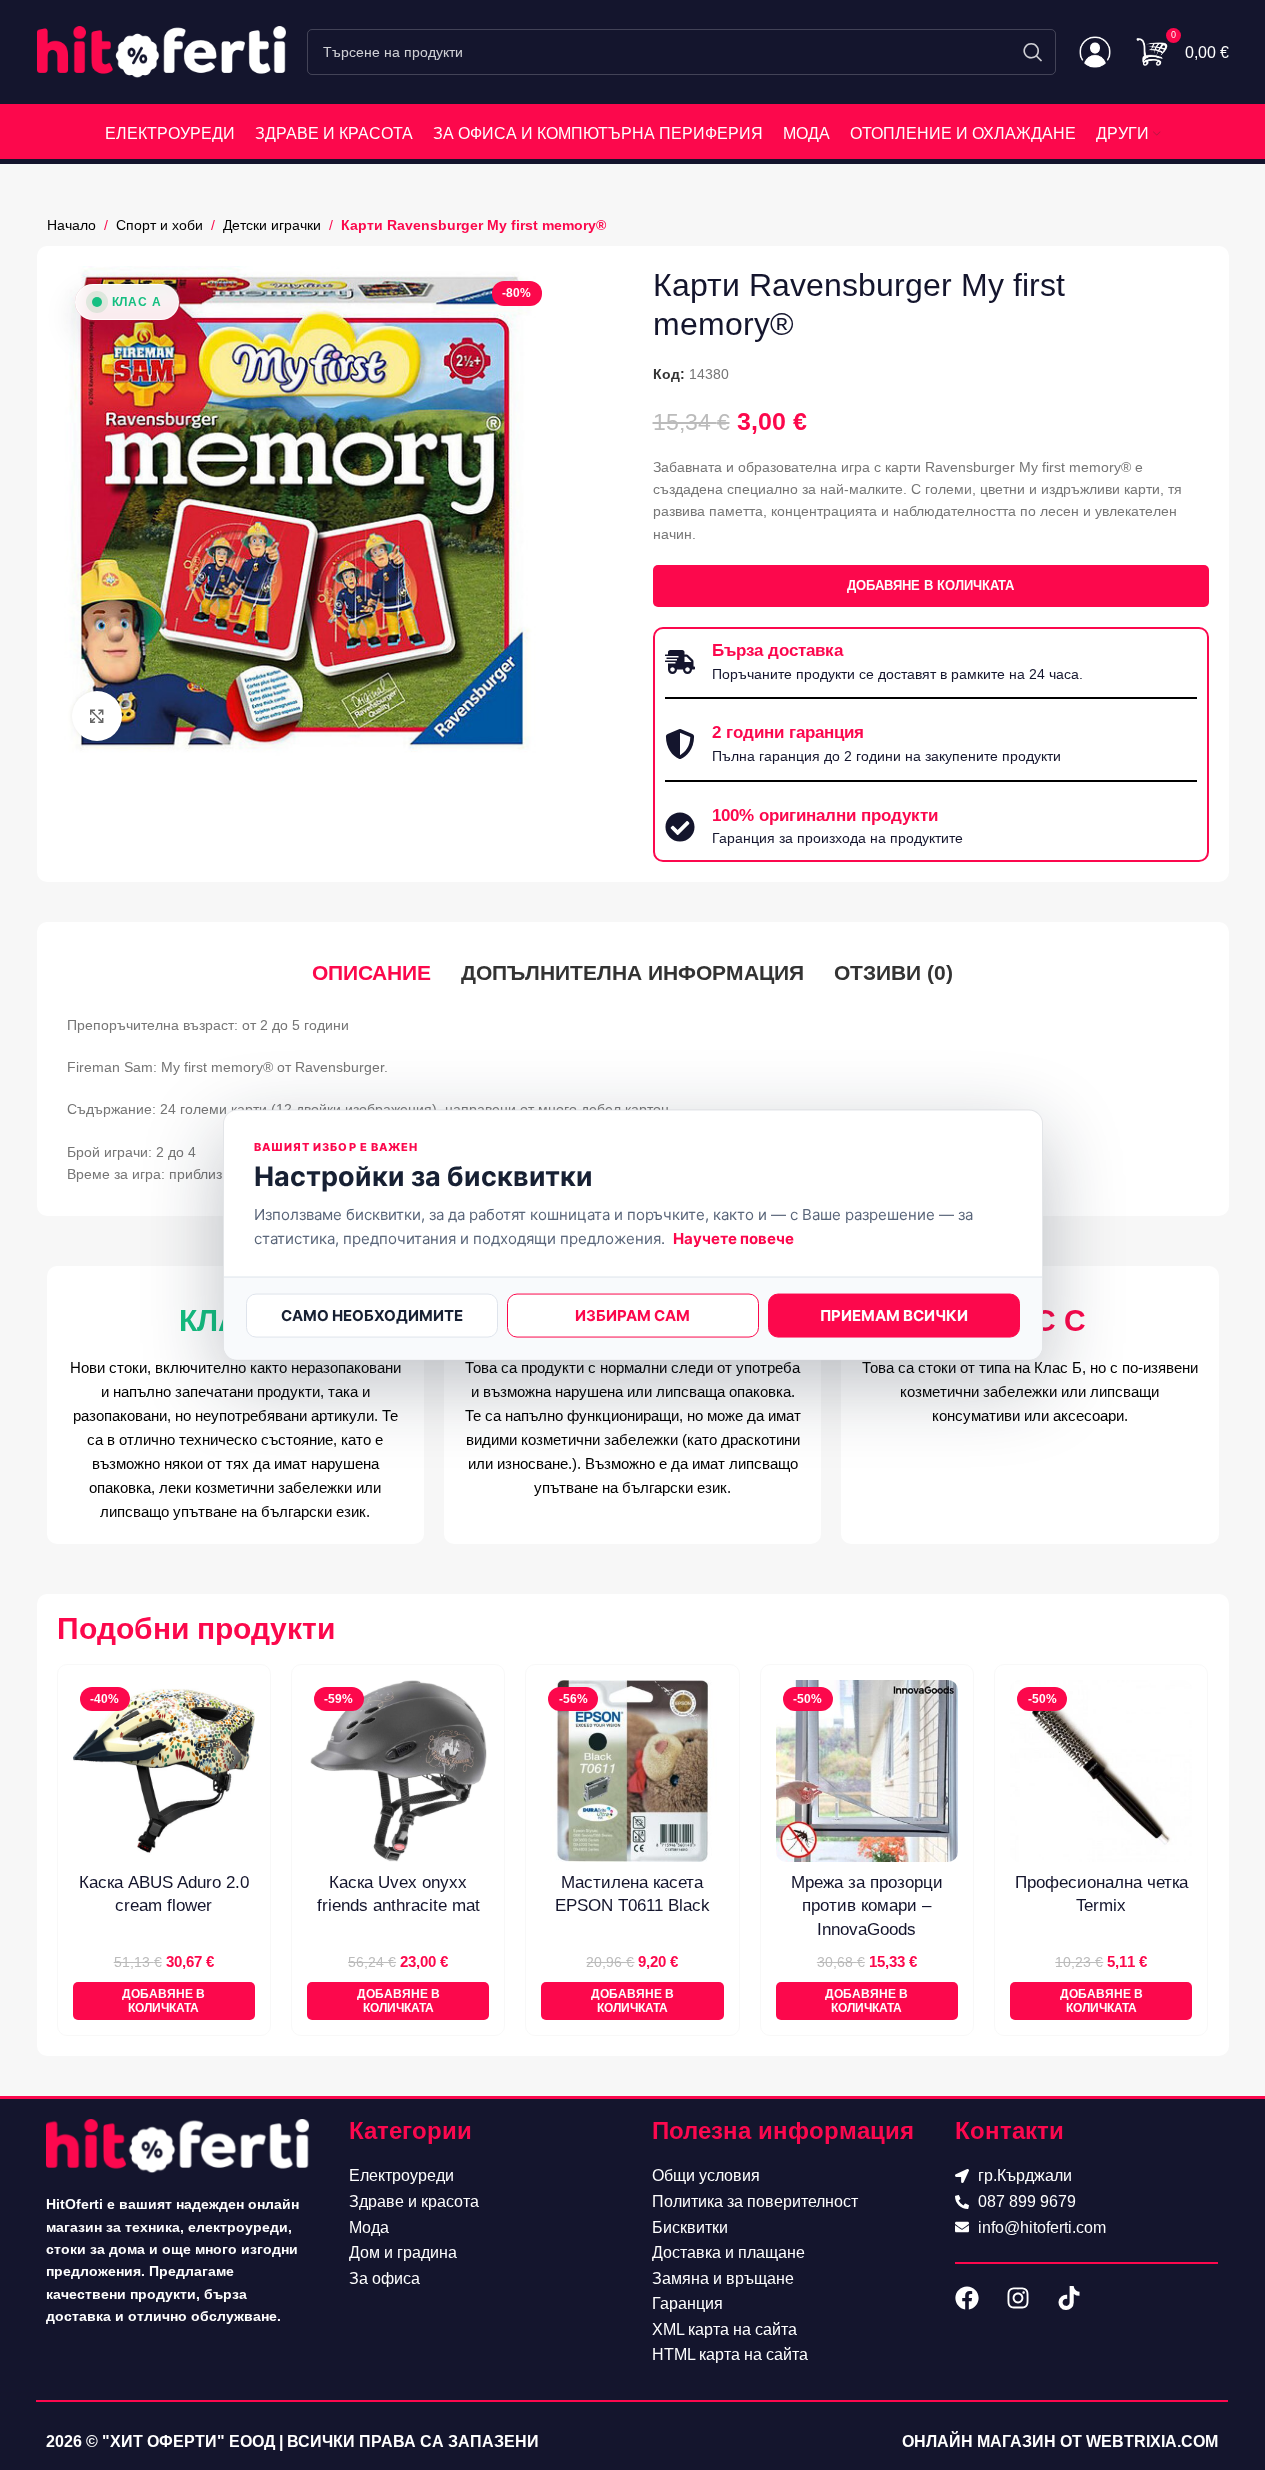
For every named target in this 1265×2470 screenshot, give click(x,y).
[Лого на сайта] (162, 51)
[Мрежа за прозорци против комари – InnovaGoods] (867, 1771)
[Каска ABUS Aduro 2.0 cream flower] (164, 1771)
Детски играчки (272, 225)
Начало (71, 225)
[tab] (371, 973)
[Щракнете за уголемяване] (97, 716)
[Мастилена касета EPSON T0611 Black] (632, 1771)
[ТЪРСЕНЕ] (1033, 52)
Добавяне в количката (930, 585)
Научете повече (733, 1237)
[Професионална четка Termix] (1101, 1771)
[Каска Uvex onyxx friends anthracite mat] (398, 1771)
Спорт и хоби (159, 225)
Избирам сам (632, 1314)
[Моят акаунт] (1095, 52)
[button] (164, 2001)
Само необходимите (372, 1314)
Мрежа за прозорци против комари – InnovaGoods (867, 1906)
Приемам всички (894, 1314)
